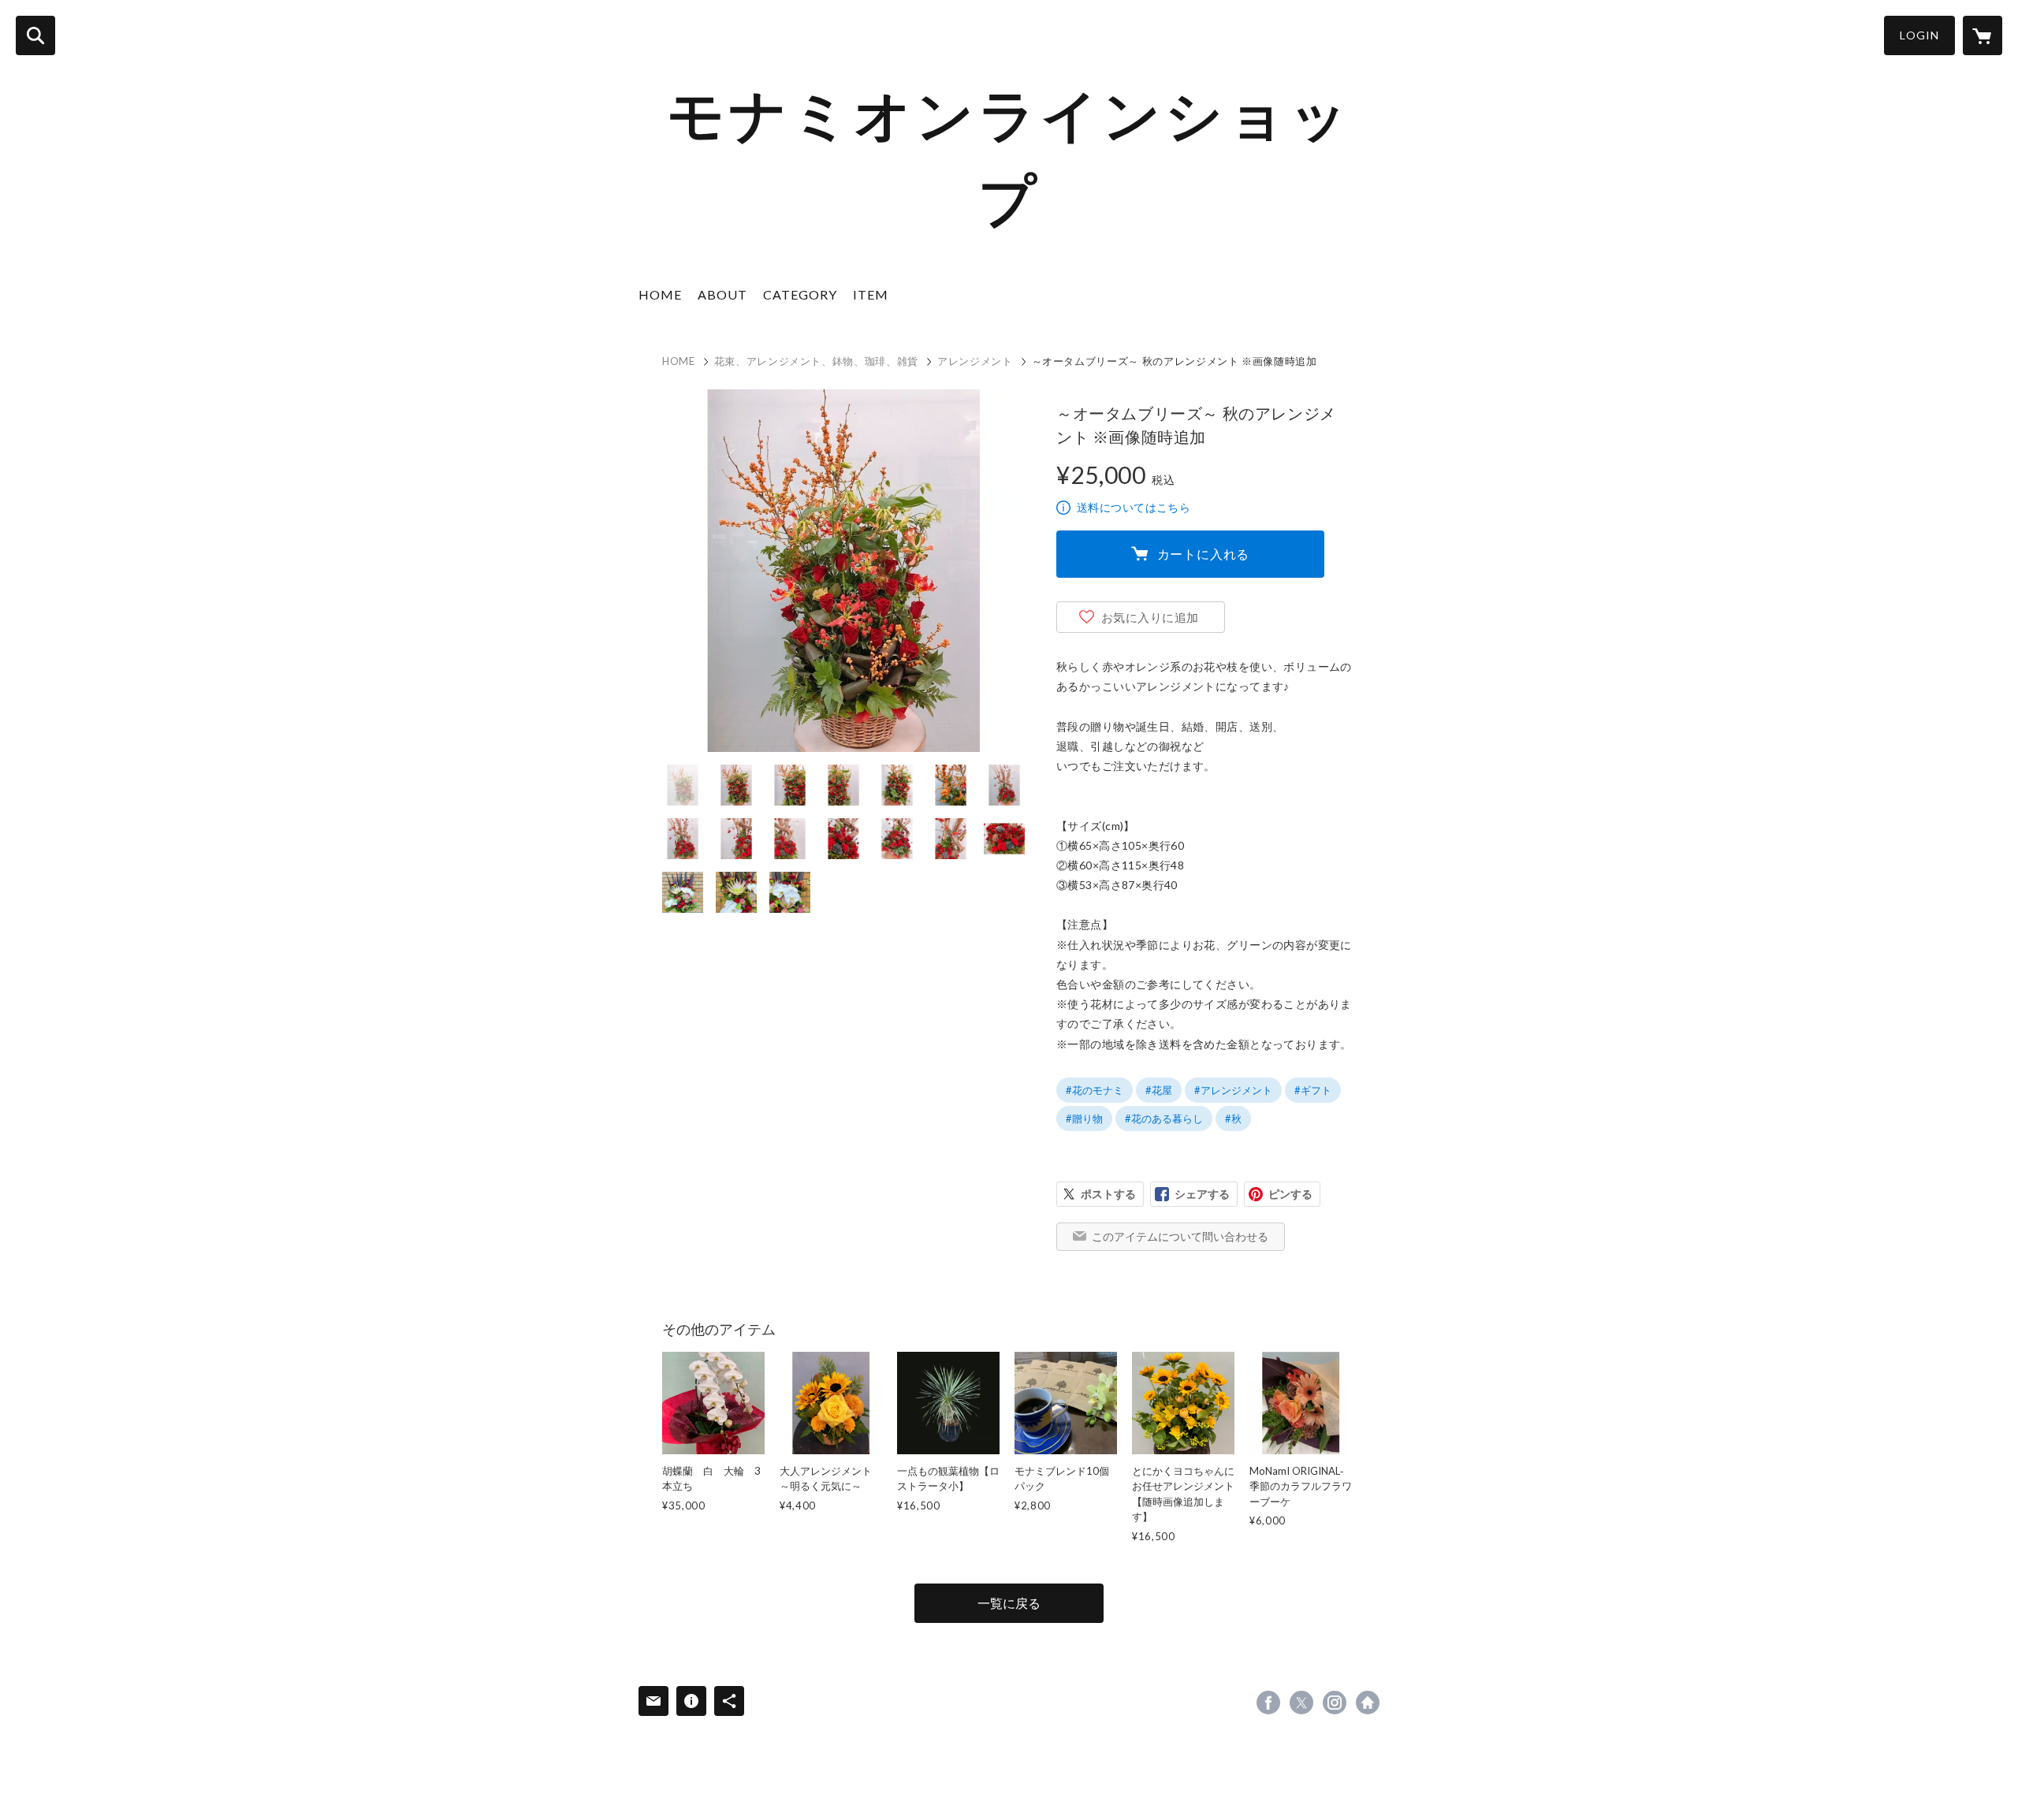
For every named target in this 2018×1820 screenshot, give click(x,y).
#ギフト (1313, 1090)
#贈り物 (1084, 1118)
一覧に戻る (1009, 1603)
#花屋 (1159, 1090)
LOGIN (1919, 35)
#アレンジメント (1233, 1090)
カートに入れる (1204, 554)
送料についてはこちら (1134, 507)
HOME (660, 294)
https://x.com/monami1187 (1301, 1703)
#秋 (1233, 1118)
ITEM (871, 294)
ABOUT (722, 294)
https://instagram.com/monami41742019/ (1335, 1703)
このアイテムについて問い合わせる (1180, 1236)
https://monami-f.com (1368, 1703)
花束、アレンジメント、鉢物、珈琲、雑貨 (816, 361)
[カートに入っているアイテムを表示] (1983, 35)
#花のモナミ (1095, 1090)
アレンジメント (975, 361)
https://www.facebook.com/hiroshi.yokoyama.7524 (1268, 1703)
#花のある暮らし (1164, 1118)
